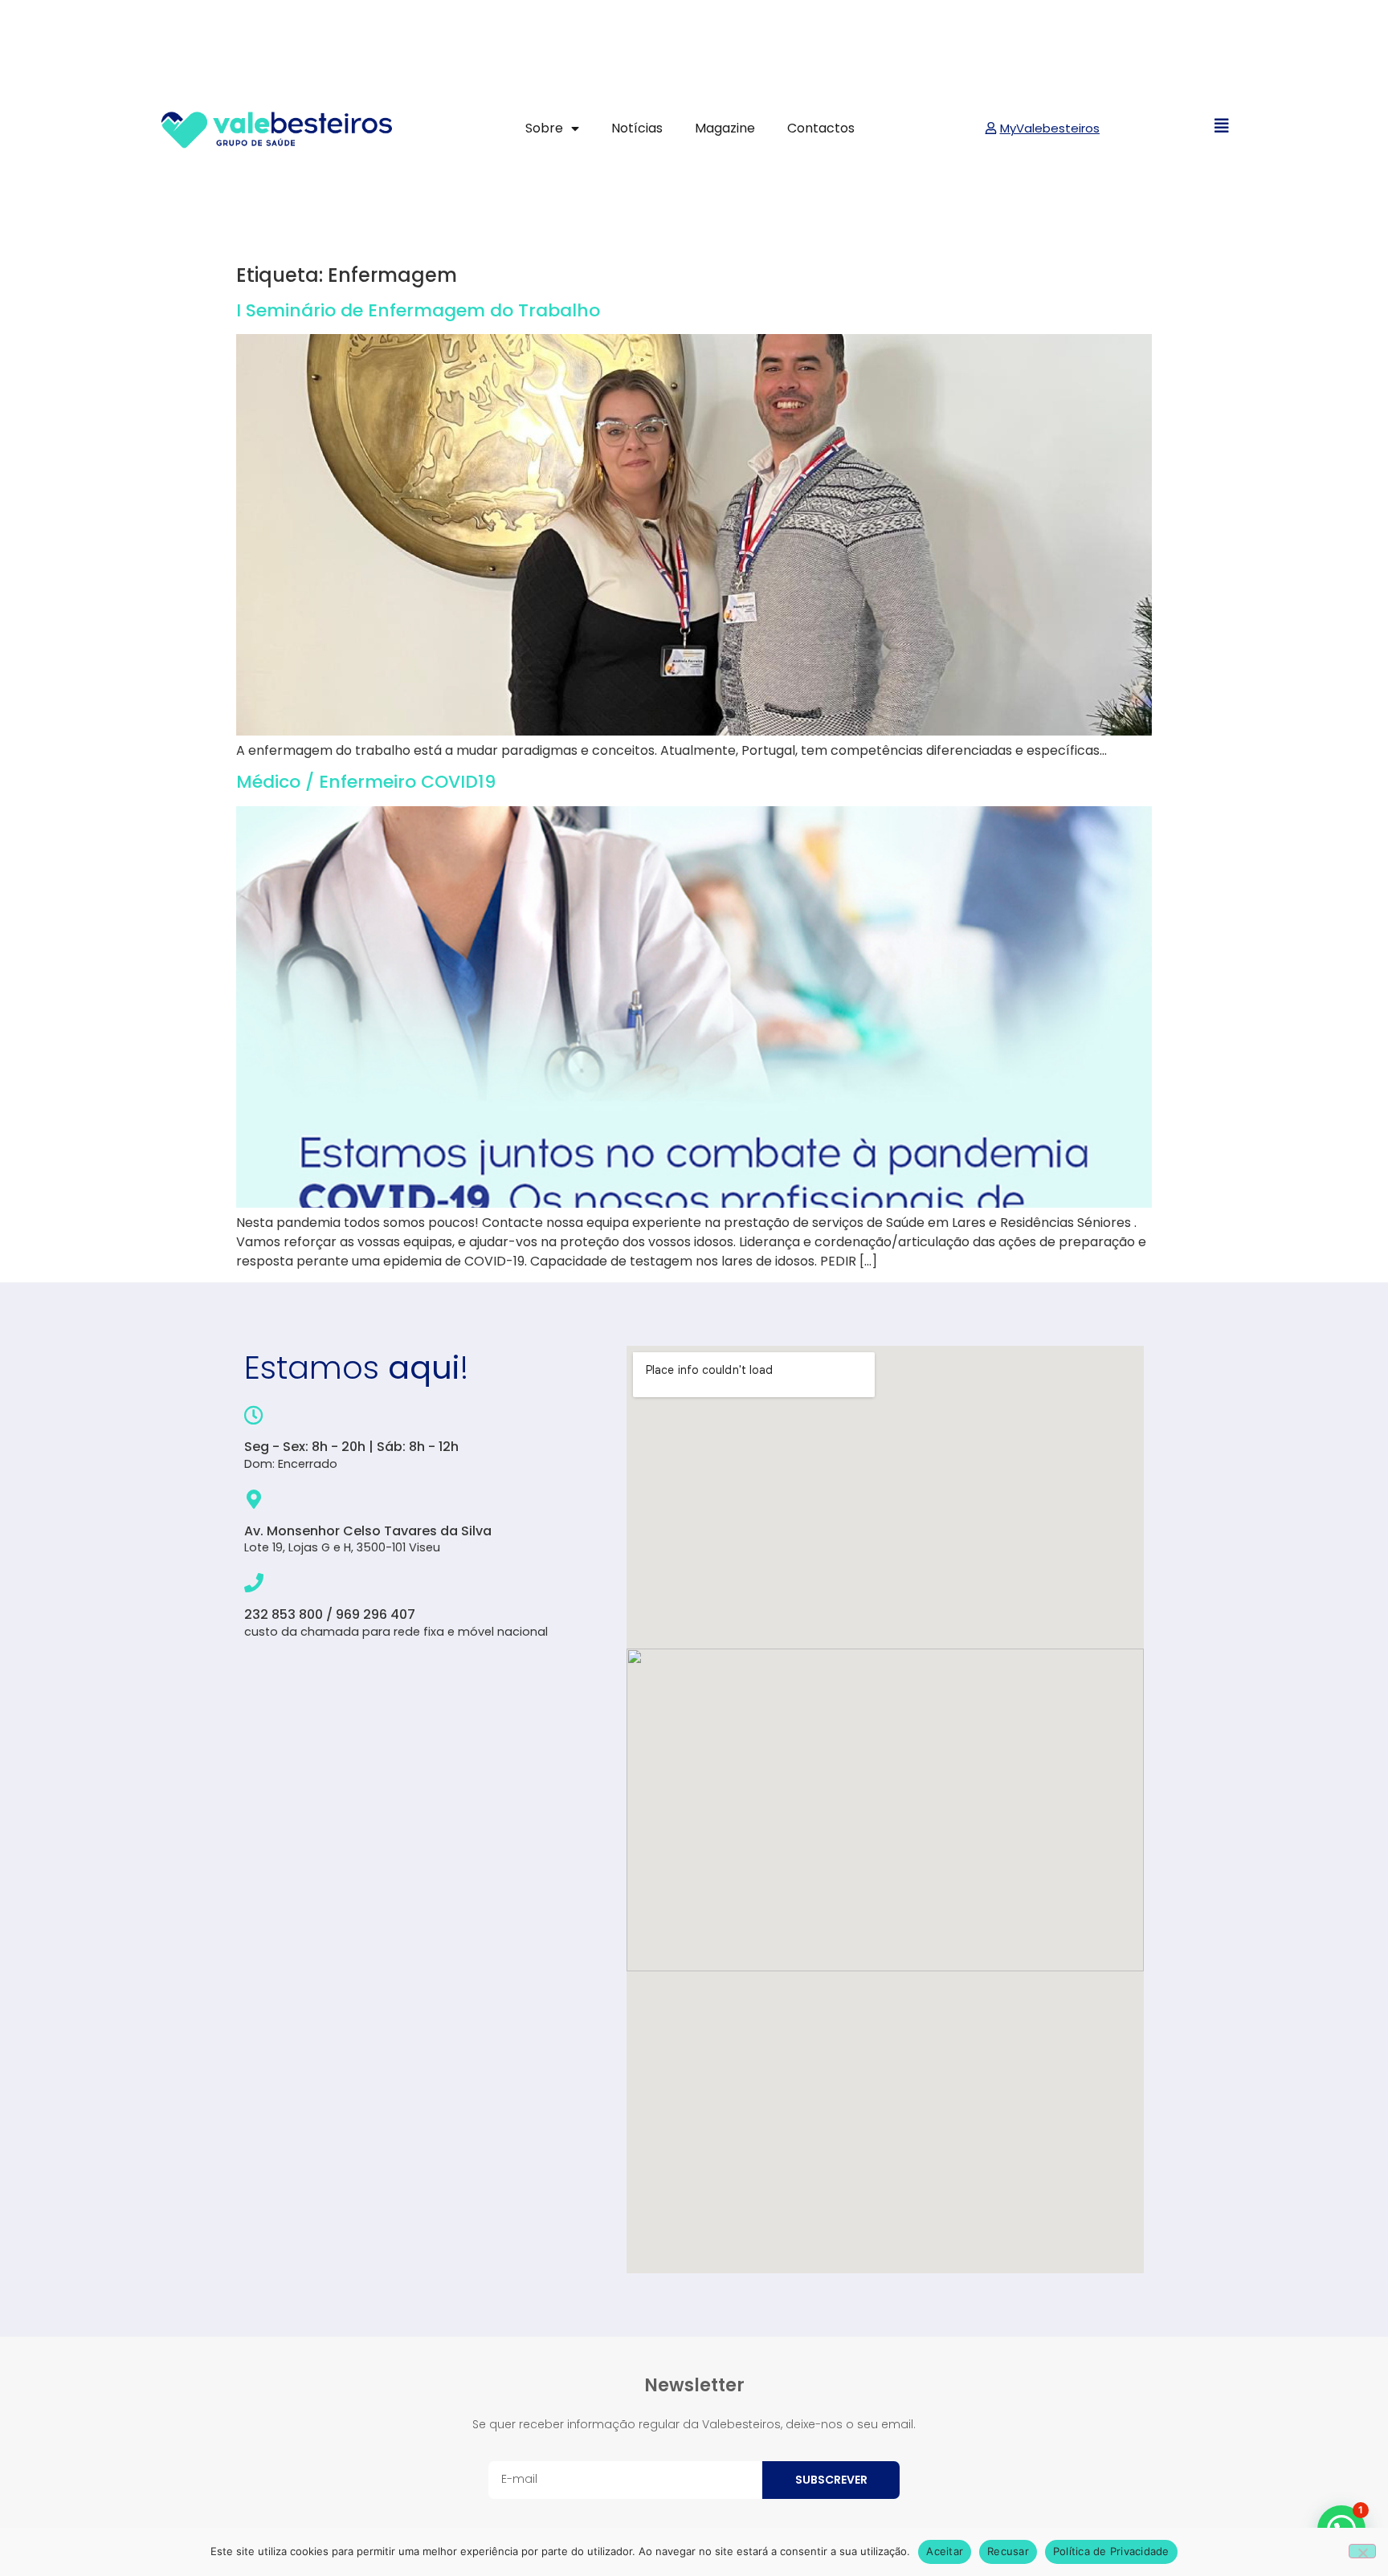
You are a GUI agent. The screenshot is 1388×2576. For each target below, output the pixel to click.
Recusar (1008, 2551)
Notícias (637, 128)
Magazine (725, 128)
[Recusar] (1362, 2551)
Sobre (544, 128)
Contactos (821, 128)
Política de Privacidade (1111, 2551)
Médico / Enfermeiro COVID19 (366, 782)
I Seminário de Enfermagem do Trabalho (418, 310)
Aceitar (945, 2551)
